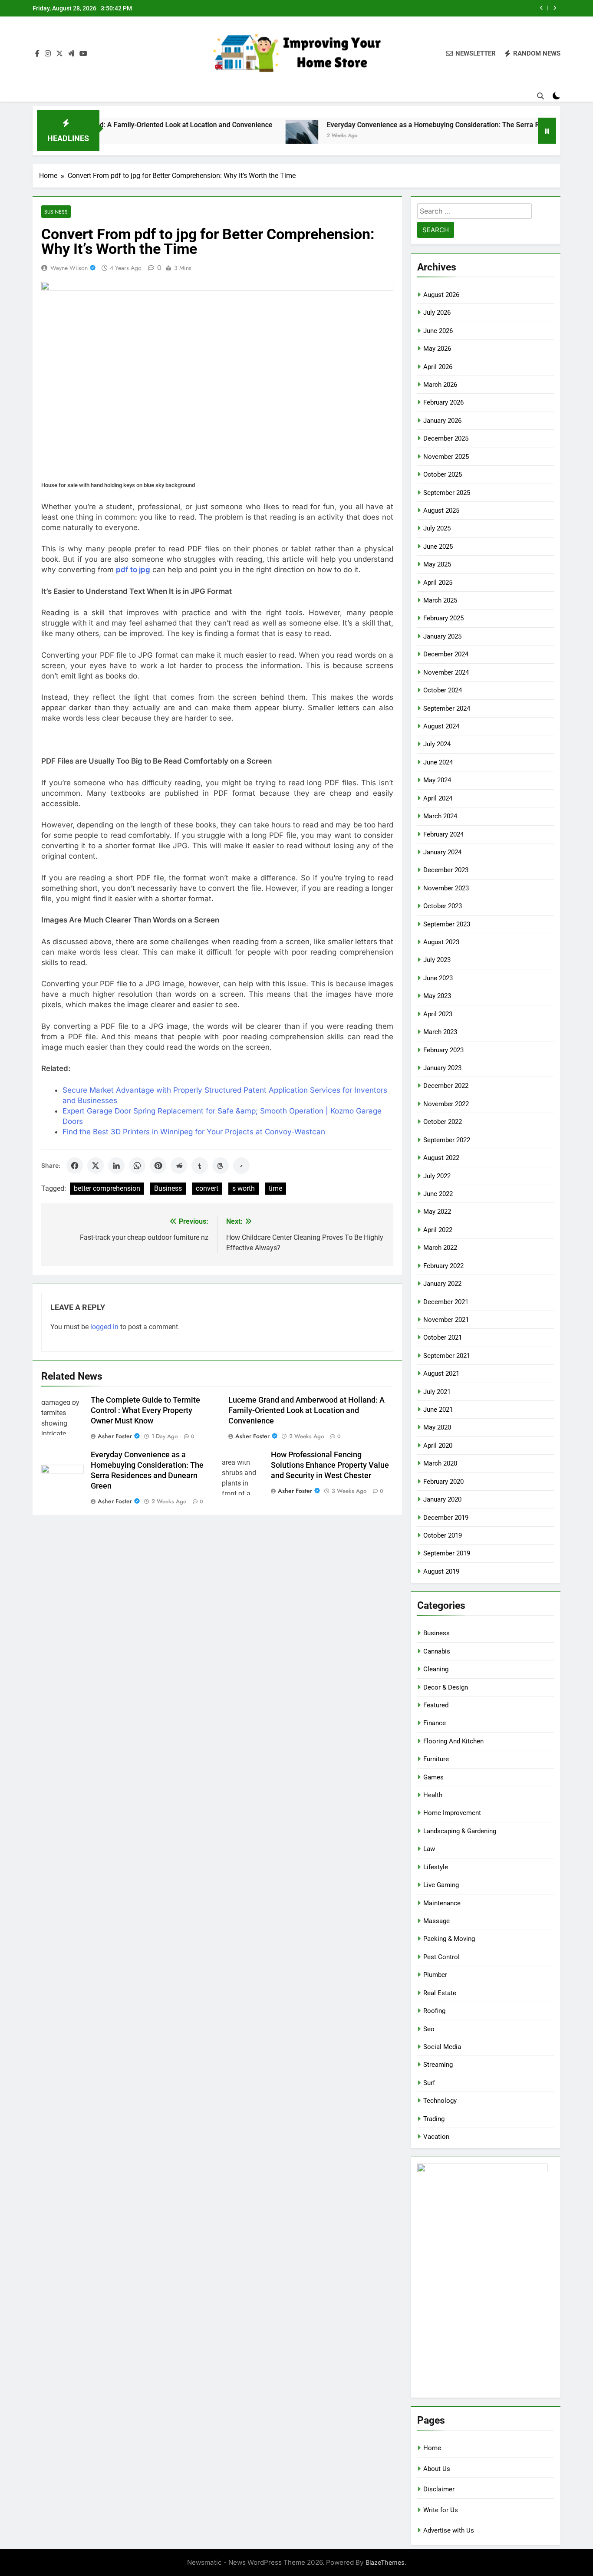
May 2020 (437, 1427)
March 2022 (440, 1248)
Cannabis (437, 1651)
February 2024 (443, 834)
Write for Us (441, 2510)
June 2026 (438, 331)
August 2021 (441, 1374)
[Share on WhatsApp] (137, 1166)
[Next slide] (555, 8)
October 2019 (443, 1535)
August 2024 (441, 726)
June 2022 (438, 1194)
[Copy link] (241, 1166)
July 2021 (437, 1392)
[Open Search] (540, 96)
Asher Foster (115, 1436)
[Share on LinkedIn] (116, 1166)
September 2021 (447, 1356)
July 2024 (437, 744)
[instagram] (48, 54)
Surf (429, 2083)
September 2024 (447, 708)
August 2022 (441, 1158)
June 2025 (438, 547)
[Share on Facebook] (75, 1166)
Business (56, 212)
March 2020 (440, 1463)
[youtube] (83, 54)
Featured (436, 1705)
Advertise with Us (449, 2530)
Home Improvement (452, 1813)
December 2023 (446, 870)
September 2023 (447, 924)
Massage (437, 1921)
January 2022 (442, 1284)
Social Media (442, 2047)
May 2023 (437, 996)
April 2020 (438, 1446)
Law (429, 1849)
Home (432, 2448)
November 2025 (446, 457)
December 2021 (446, 1302)
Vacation (436, 2137)
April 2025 (438, 583)
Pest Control (441, 1957)
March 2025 (440, 600)
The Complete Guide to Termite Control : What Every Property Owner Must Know (145, 1410)
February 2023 (443, 1050)
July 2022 (437, 1176)
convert (207, 1188)
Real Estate (440, 1993)
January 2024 (442, 852)
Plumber (435, 1975)
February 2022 (443, 1266)
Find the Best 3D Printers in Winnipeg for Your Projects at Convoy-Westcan (194, 1132)
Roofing (434, 2011)
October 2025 (443, 474)
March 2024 (440, 816)
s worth (244, 1188)
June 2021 (438, 1410)
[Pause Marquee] (547, 131)
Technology (440, 2101)
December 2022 (446, 1086)
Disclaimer (439, 2489)
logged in (104, 1327)
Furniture (436, 1759)
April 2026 (438, 367)
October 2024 (443, 690)
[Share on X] (96, 1166)
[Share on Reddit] (179, 1166)
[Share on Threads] (221, 1166)
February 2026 (443, 402)
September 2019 (447, 1553)
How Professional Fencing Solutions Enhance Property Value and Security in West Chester (330, 1465)
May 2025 (437, 564)
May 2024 (437, 780)
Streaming (438, 2065)
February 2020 (443, 1482)
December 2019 (446, 1518)
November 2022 (446, 1104)
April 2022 (438, 1230)
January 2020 (442, 1499)
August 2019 (441, 1571)
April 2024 (438, 798)
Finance (435, 1723)
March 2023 (440, 1032)
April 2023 (438, 1014)
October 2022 (443, 1122)
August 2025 (441, 511)
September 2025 (447, 493)
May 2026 (437, 349)
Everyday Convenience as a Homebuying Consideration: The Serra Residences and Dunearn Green (418, 125)
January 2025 (442, 636)
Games (433, 1777)
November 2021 (446, 1320)
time (275, 1188)
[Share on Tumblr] (200, 1166)
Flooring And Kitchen (453, 1741)
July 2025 (437, 528)
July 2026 (437, 313)
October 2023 (443, 906)
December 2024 (446, 654)
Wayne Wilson (69, 268)
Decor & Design (446, 1687)
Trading (434, 2119)
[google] (71, 54)
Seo (429, 2029)
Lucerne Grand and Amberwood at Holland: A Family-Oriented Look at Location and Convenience (306, 1410)
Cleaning (436, 1669)
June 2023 (438, 978)
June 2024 (438, 762)
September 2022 (447, 1140)
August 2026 (441, 295)
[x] (59, 54)
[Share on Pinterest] (158, 1166)
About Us (437, 2469)
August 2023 (441, 942)
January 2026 (442, 421)
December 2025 (446, 438)
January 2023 (442, 1068)
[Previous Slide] (542, 8)
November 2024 (446, 672)
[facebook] (37, 54)
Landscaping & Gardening (460, 1831)
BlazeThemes (385, 2562)
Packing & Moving (449, 1939)
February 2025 (443, 618)
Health (433, 1795)
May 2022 (437, 1212)
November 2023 (446, 888)
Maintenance (442, 1903)
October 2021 (443, 1337)
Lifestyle (436, 1867)
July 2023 (437, 960)
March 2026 (440, 385)
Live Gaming (441, 1885)
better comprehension (107, 1188)
